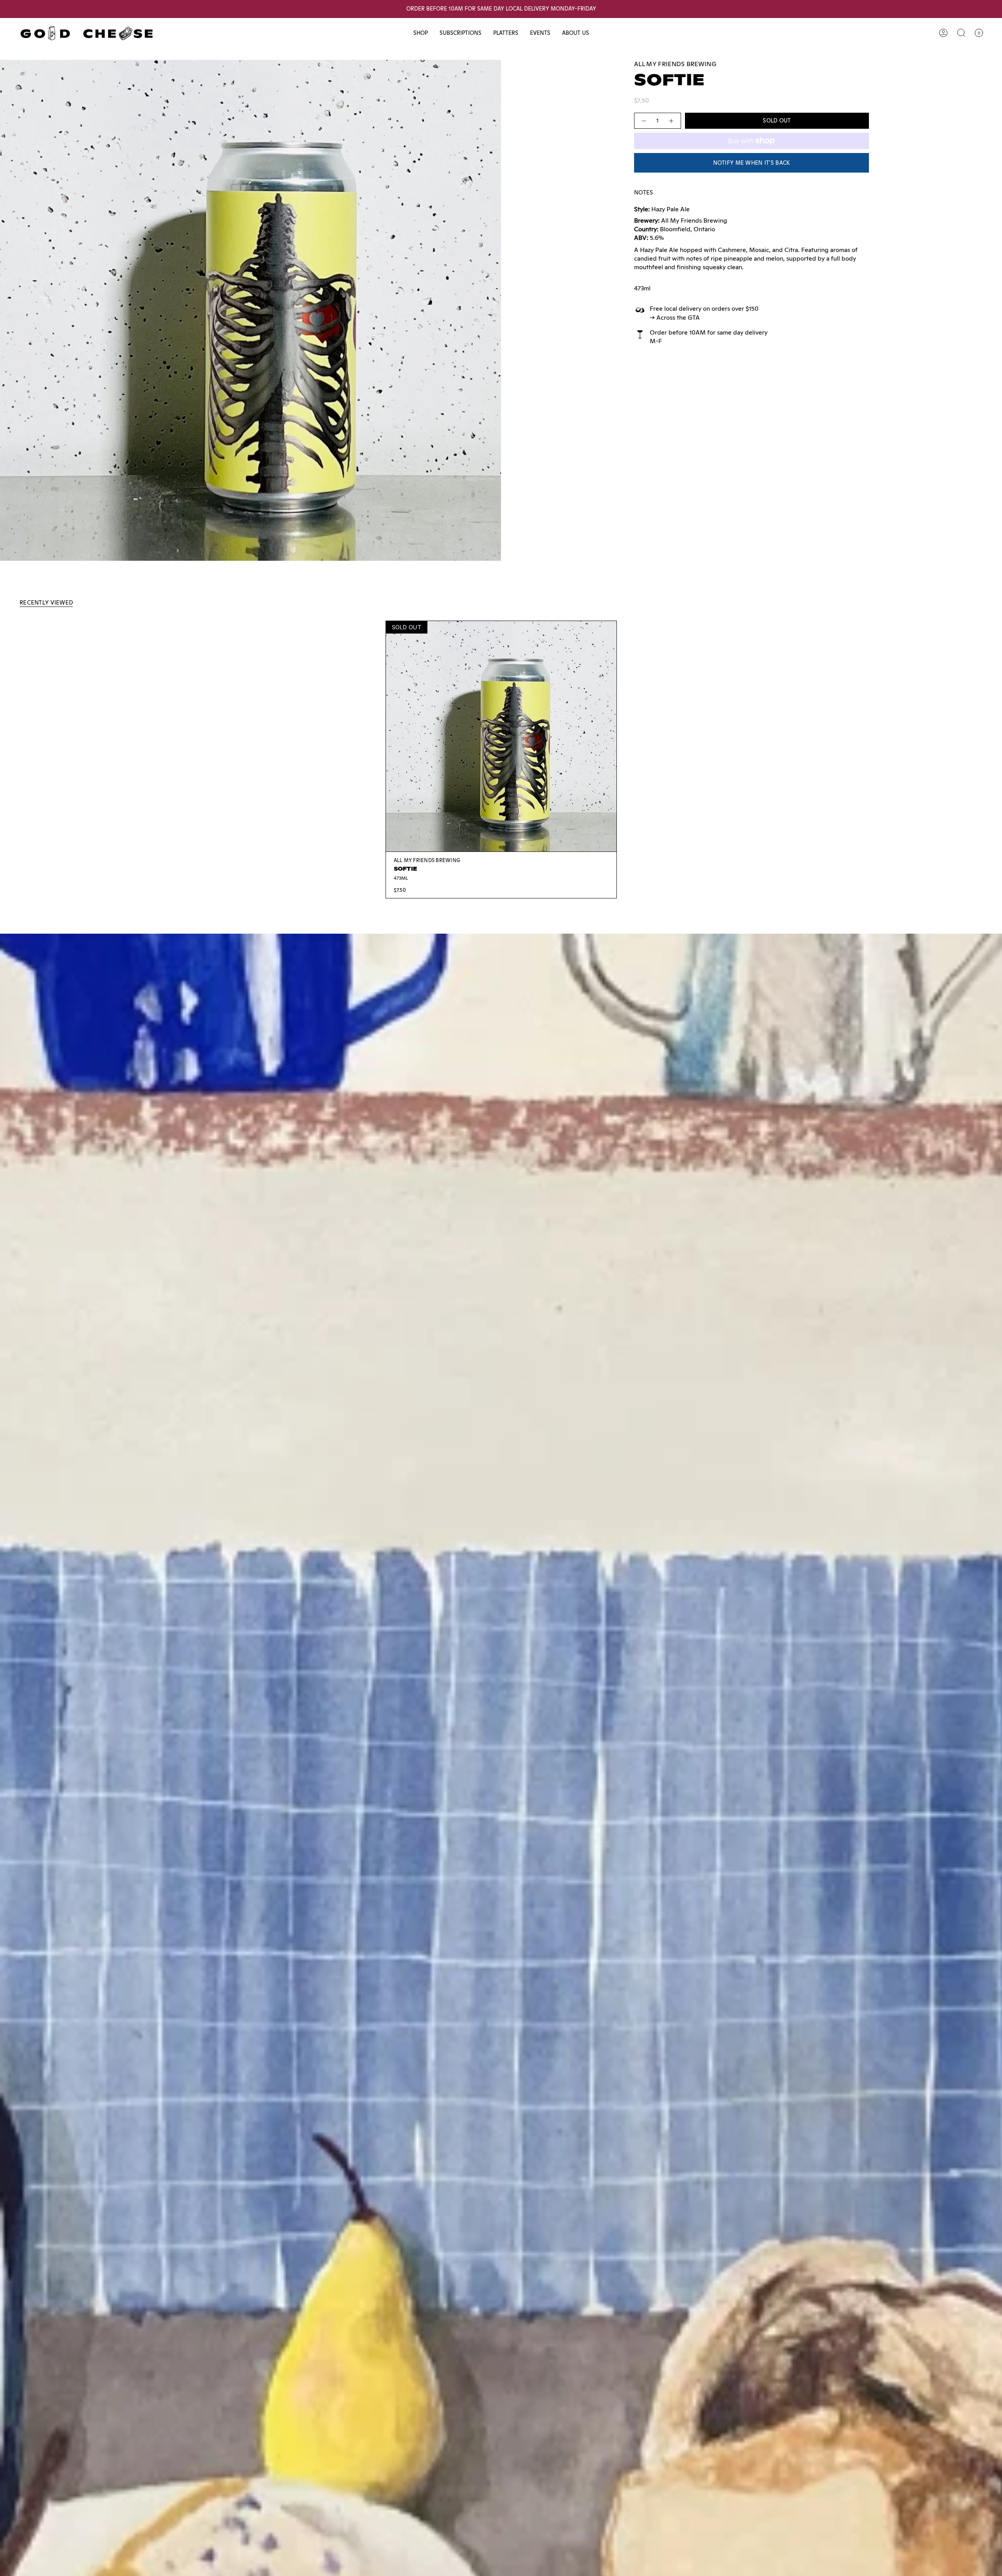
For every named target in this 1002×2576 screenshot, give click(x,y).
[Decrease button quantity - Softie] (643, 121)
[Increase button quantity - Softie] (672, 121)
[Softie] (501, 736)
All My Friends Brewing (675, 64)
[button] (421, 33)
